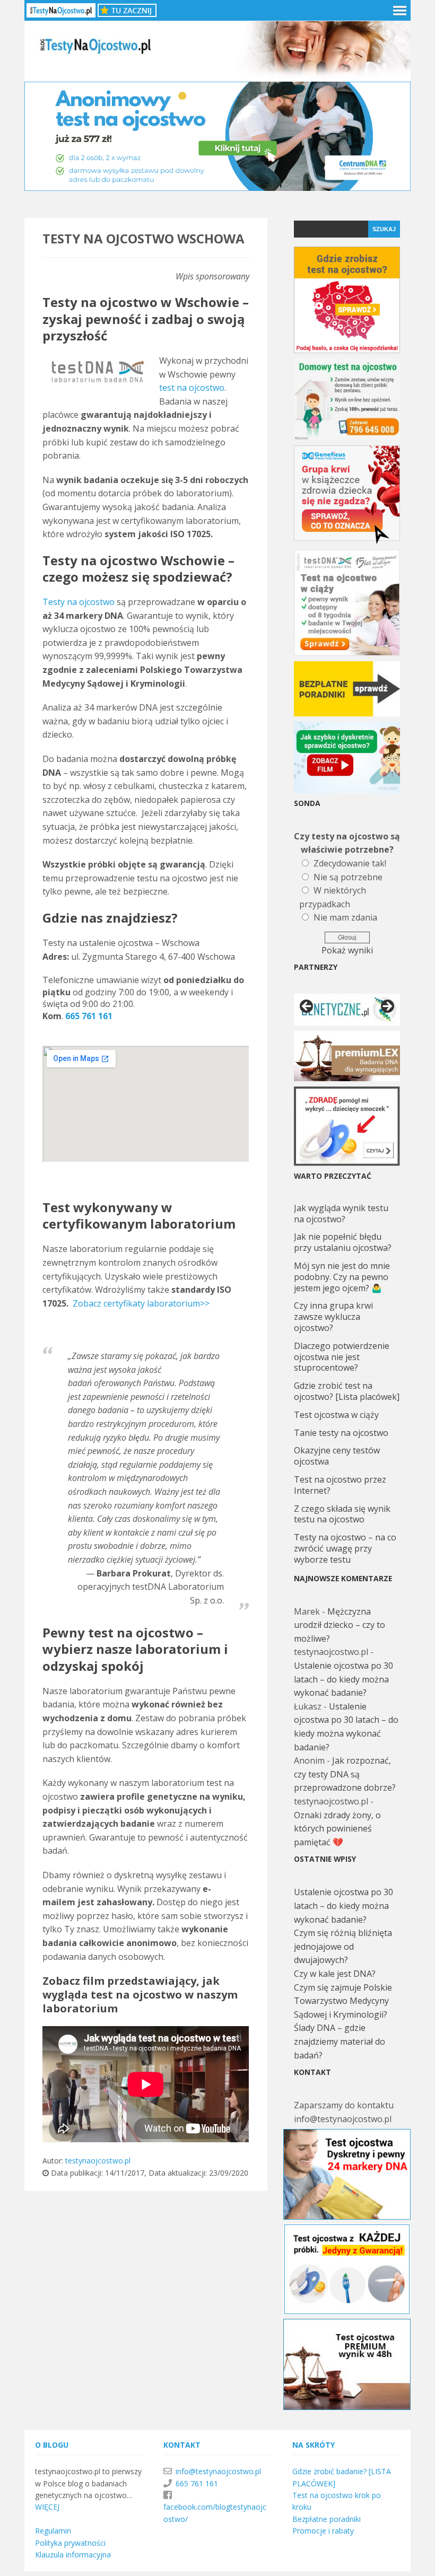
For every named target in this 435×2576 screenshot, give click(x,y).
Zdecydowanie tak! (350, 863)
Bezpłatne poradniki (327, 2519)
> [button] (387, 1007)
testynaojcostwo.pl (98, 2161)
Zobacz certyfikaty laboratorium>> (141, 1303)
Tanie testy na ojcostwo (341, 1433)
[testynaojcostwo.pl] (61, 10)
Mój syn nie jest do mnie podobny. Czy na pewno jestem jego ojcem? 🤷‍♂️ (342, 1277)
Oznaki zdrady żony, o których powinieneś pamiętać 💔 (337, 1829)
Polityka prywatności (70, 2543)
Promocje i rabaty (323, 2531)
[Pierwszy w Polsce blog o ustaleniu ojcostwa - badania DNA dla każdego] (217, 74)
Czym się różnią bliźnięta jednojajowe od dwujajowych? (343, 1946)
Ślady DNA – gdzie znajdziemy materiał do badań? (340, 2041)
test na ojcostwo (192, 388)
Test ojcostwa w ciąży (336, 1415)
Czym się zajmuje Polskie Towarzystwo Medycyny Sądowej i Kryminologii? (343, 2001)
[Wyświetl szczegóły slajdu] (347, 1010)
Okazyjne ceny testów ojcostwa (337, 1456)
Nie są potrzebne (348, 877)
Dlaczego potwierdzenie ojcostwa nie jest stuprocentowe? (342, 1357)
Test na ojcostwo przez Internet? (340, 1485)
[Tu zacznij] (127, 10)
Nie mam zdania (345, 917)
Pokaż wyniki (347, 950)
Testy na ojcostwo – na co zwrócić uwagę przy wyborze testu (345, 1548)
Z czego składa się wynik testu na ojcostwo (342, 1514)
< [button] (307, 1007)
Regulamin (53, 2531)
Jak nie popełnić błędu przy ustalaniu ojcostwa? (343, 1242)
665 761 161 (89, 1016)
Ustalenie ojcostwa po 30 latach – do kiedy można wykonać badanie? (343, 1679)
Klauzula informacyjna (73, 2555)
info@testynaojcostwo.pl (218, 2471)
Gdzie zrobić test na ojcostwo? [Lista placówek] (347, 1391)
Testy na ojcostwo (79, 602)
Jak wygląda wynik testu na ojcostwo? (341, 1213)
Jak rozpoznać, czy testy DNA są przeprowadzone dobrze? (345, 1774)
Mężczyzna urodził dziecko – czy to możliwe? (340, 1625)
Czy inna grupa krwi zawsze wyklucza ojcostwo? (333, 1317)
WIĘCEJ (47, 2507)
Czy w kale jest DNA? (335, 1974)
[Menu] (398, 10)
